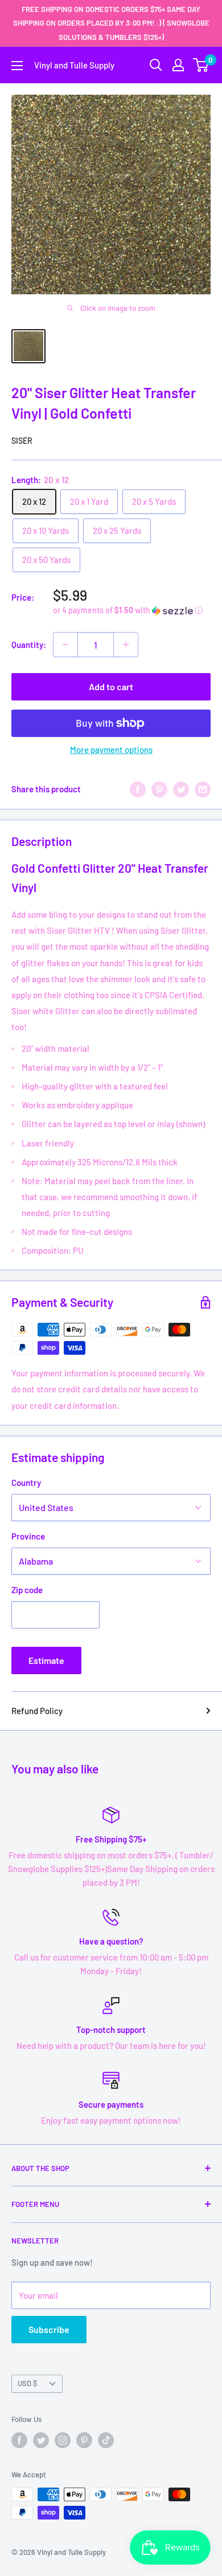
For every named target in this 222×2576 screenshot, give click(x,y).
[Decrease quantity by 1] (65, 645)
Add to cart (111, 686)
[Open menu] (17, 66)
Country (26, 1483)
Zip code (27, 1590)
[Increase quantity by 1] (126, 645)
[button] (132, 611)
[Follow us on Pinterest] (84, 2440)
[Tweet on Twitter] (181, 789)
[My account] (178, 65)
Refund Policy (37, 1711)
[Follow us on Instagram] (63, 2440)
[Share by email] (203, 789)
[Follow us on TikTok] (106, 2440)
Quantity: (29, 645)
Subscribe (49, 2329)
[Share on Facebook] (138, 789)
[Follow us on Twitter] (41, 2440)
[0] (201, 65)
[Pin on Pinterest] (159, 789)
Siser (22, 441)
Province (28, 1536)
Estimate (46, 1660)
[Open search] (156, 65)
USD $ (27, 2383)
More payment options (111, 750)
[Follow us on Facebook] (19, 2440)
